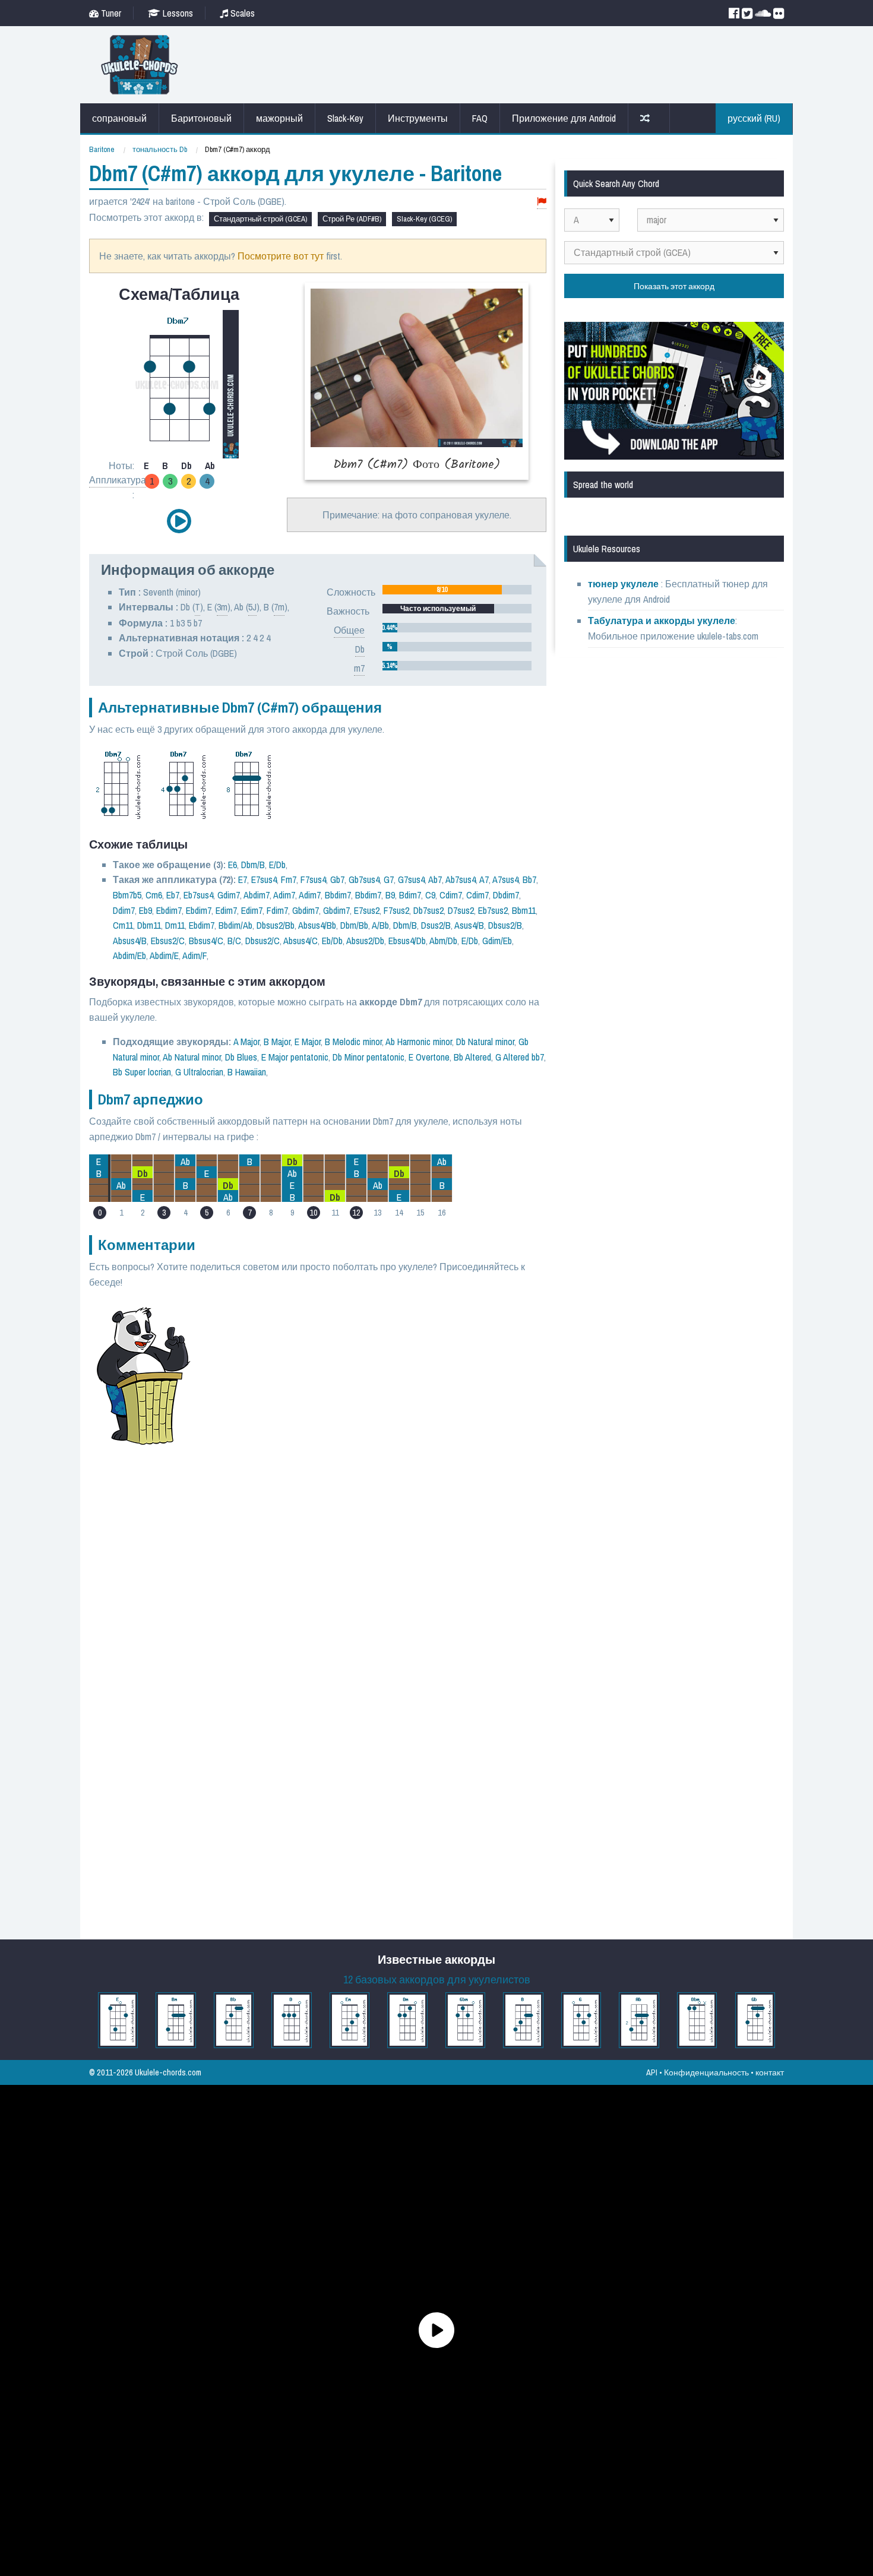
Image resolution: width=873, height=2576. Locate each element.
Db (360, 649)
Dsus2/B (436, 925)
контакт (770, 2072)
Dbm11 (149, 925)
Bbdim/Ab (235, 925)
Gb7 (337, 879)
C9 (430, 895)
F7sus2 (396, 910)
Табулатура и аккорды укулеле (662, 621)
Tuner (110, 13)
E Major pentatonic (295, 1057)
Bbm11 (524, 910)
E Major (308, 1042)
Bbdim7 (338, 895)
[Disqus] (375, 1462)
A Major (246, 1042)
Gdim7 (229, 895)
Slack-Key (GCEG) (424, 219)
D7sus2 (461, 910)
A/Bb (380, 925)
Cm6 (154, 895)
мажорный (279, 118)
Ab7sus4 (461, 879)
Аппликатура (118, 480)
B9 (390, 895)
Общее (349, 630)
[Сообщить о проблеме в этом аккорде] (542, 202)
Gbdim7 (306, 910)
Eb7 (173, 895)
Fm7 (289, 879)
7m (279, 607)
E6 (233, 865)
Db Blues (241, 1057)
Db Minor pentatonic (369, 1057)
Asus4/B (469, 925)
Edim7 (226, 910)
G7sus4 (411, 879)
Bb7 (529, 879)
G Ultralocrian (199, 1072)
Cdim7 (451, 895)
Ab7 (435, 879)
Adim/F (194, 955)
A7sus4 (505, 879)
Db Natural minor (485, 1042)
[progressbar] (457, 590)
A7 (484, 879)
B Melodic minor (353, 1042)
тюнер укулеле (624, 584)
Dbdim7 (506, 895)
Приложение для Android (564, 118)
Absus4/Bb (317, 925)
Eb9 (145, 910)
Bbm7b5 (127, 895)
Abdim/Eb (129, 955)
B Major (277, 1042)
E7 (243, 879)
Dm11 (175, 925)
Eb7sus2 (493, 910)
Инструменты (418, 118)
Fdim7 (277, 910)
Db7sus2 (428, 910)
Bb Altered (472, 1057)
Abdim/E (164, 955)
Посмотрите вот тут (281, 256)
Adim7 (284, 895)
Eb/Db (332, 941)
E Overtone (429, 1057)
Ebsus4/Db (407, 941)
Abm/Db (443, 941)
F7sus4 (313, 879)
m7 (359, 668)
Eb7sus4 (198, 895)
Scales (241, 13)
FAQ (480, 118)
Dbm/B (253, 865)
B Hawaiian (247, 1072)
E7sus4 (264, 879)
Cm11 (123, 925)
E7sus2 (367, 910)
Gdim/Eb (497, 941)
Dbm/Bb (354, 925)
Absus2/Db (365, 941)
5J (252, 607)
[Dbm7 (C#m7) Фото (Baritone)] (417, 381)
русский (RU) (754, 118)
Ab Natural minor (192, 1057)
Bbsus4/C (206, 941)
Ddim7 (124, 910)
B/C (234, 941)
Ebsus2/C (168, 941)
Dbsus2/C (262, 941)
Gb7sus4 (364, 879)
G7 (389, 879)
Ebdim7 (169, 910)
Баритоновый (201, 118)
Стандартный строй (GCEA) (260, 219)
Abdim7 (257, 895)
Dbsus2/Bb (276, 925)
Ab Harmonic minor (419, 1042)
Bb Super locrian (142, 1072)
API (652, 2072)
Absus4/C (301, 941)
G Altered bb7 (520, 1057)
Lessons (177, 13)
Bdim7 (410, 895)
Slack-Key (345, 118)
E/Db (277, 865)
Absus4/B (130, 941)
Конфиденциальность (706, 2072)
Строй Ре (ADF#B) (352, 219)
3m (222, 607)
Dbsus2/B (505, 925)
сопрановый (119, 118)
